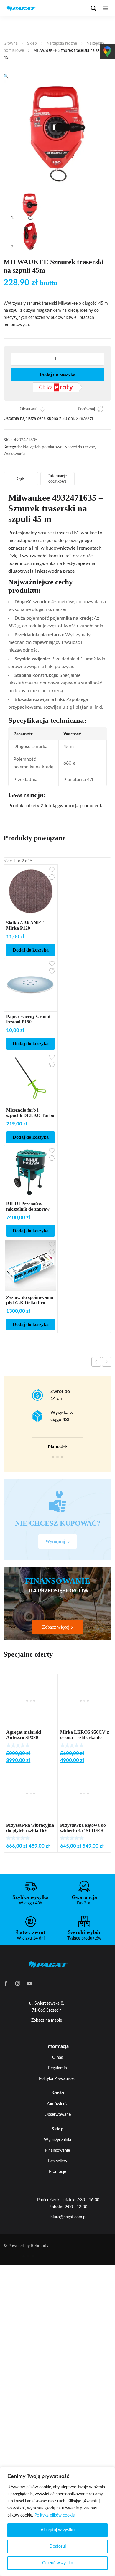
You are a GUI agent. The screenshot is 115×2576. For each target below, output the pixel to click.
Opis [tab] (21, 479)
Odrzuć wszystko (58, 2563)
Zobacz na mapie (47, 2020)
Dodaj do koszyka (57, 374)
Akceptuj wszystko (58, 2530)
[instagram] (18, 1983)
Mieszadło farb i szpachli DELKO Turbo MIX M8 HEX (30, 1115)
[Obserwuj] (42, 409)
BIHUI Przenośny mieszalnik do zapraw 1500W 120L (28, 1209)
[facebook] (6, 1983)
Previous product (96, 1362)
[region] (57, 2521)
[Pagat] (21, 8)
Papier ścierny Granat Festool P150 (28, 1019)
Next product (107, 1362)
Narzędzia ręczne (62, 44)
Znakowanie (14, 454)
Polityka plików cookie (55, 2515)
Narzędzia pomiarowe (43, 447)
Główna (11, 44)
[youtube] (29, 1983)
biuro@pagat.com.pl (68, 2217)
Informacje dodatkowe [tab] (57, 479)
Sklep (32, 44)
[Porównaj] (100, 409)
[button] (6, 77)
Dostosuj (58, 2547)
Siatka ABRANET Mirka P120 (25, 925)
